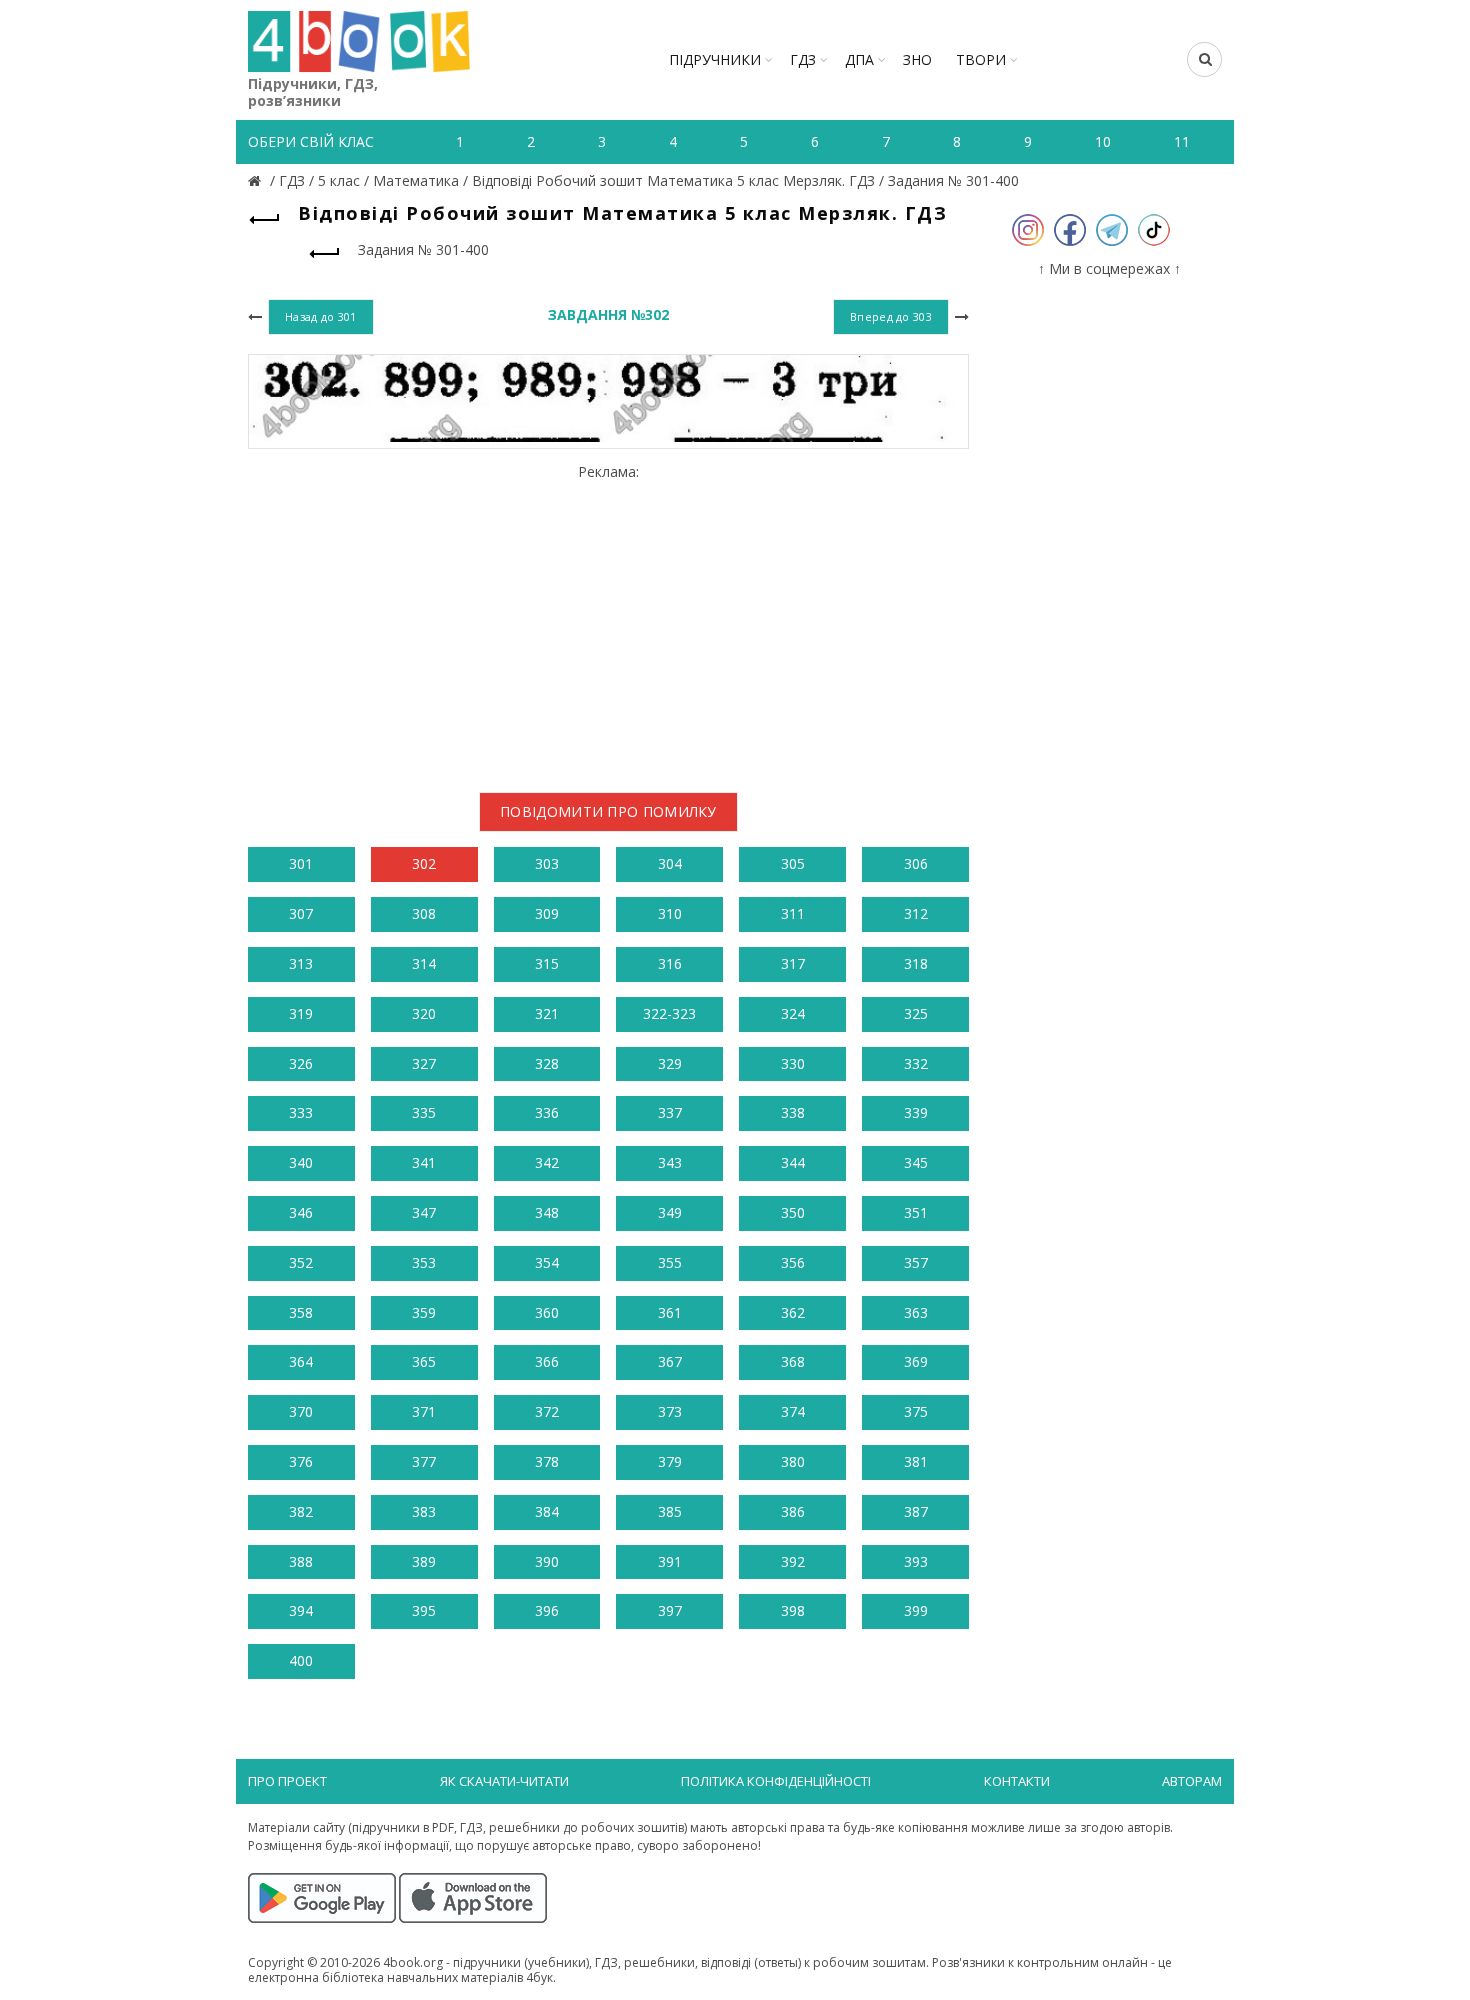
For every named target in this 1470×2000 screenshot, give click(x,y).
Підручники (715, 59)
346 (301, 1212)
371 (424, 1411)
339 (916, 1112)
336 (547, 1112)
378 (547, 1461)
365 (424, 1361)
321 (547, 1013)
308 (424, 913)
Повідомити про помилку (608, 811)
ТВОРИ (981, 59)
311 (793, 913)
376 (301, 1461)
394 (301, 1610)
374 (793, 1411)
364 (301, 1361)
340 (301, 1162)
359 (424, 1312)
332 (916, 1063)
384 (547, 1511)
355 (670, 1262)
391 (670, 1561)
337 (670, 1112)
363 (916, 1312)
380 (793, 1461)
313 (301, 963)
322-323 (669, 1013)
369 (916, 1361)
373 (670, 1411)
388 (301, 1561)
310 (670, 913)
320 (424, 1013)
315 (547, 963)
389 (424, 1561)
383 (424, 1511)
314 (424, 963)
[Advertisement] (608, 621)
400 (301, 1660)
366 (547, 1361)
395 (424, 1610)
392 (793, 1561)
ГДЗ (803, 59)
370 (301, 1411)
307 (301, 913)
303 (547, 863)
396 (547, 1610)
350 (793, 1212)
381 (916, 1461)
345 (916, 1162)
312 (916, 913)
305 (793, 863)
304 (670, 863)
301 (301, 863)
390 (547, 1561)
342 (547, 1162)
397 (670, 1610)
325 (916, 1013)
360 (547, 1312)
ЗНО (917, 59)
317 (793, 963)
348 (547, 1212)
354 (547, 1262)
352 (301, 1262)
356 (793, 1262)
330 (793, 1063)
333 (301, 1112)
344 (793, 1162)
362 (793, 1312)
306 (916, 863)
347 (424, 1212)
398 (793, 1610)
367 (670, 1361)
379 (670, 1461)
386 (793, 1511)
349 (670, 1212)
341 (424, 1162)
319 (301, 1013)
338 (793, 1112)
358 (301, 1312)
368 (793, 1361)
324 (793, 1013)
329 (670, 1063)
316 (670, 963)
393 (916, 1561)
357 (916, 1262)
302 (424, 863)
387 (916, 1511)
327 (424, 1063)
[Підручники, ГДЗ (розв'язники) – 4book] (257, 180)
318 (916, 963)
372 (547, 1411)
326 (301, 1063)
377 (424, 1461)
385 (670, 1511)
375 (916, 1411)
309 (547, 913)
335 (424, 1112)
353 (424, 1262)
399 (916, 1610)
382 (301, 1511)
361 (670, 1312)
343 (670, 1162)
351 (916, 1212)
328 (547, 1063)
